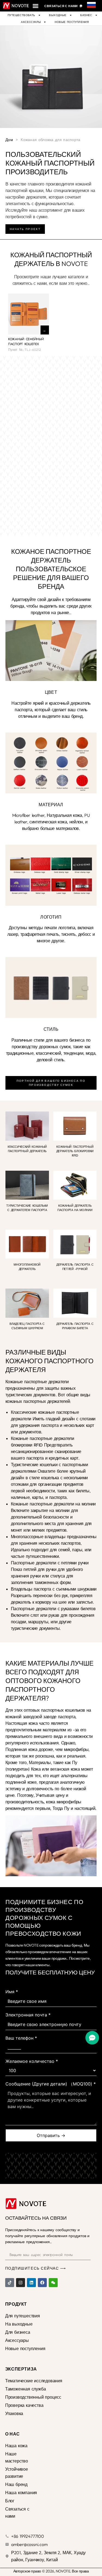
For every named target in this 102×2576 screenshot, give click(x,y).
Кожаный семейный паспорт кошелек (26, 342)
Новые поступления (72, 22)
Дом (9, 140)
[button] (35, 6)
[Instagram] (21, 2283)
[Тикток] (10, 2283)
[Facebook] (42, 2283)
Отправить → (51, 2135)
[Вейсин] (53, 2283)
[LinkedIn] (31, 2283)
